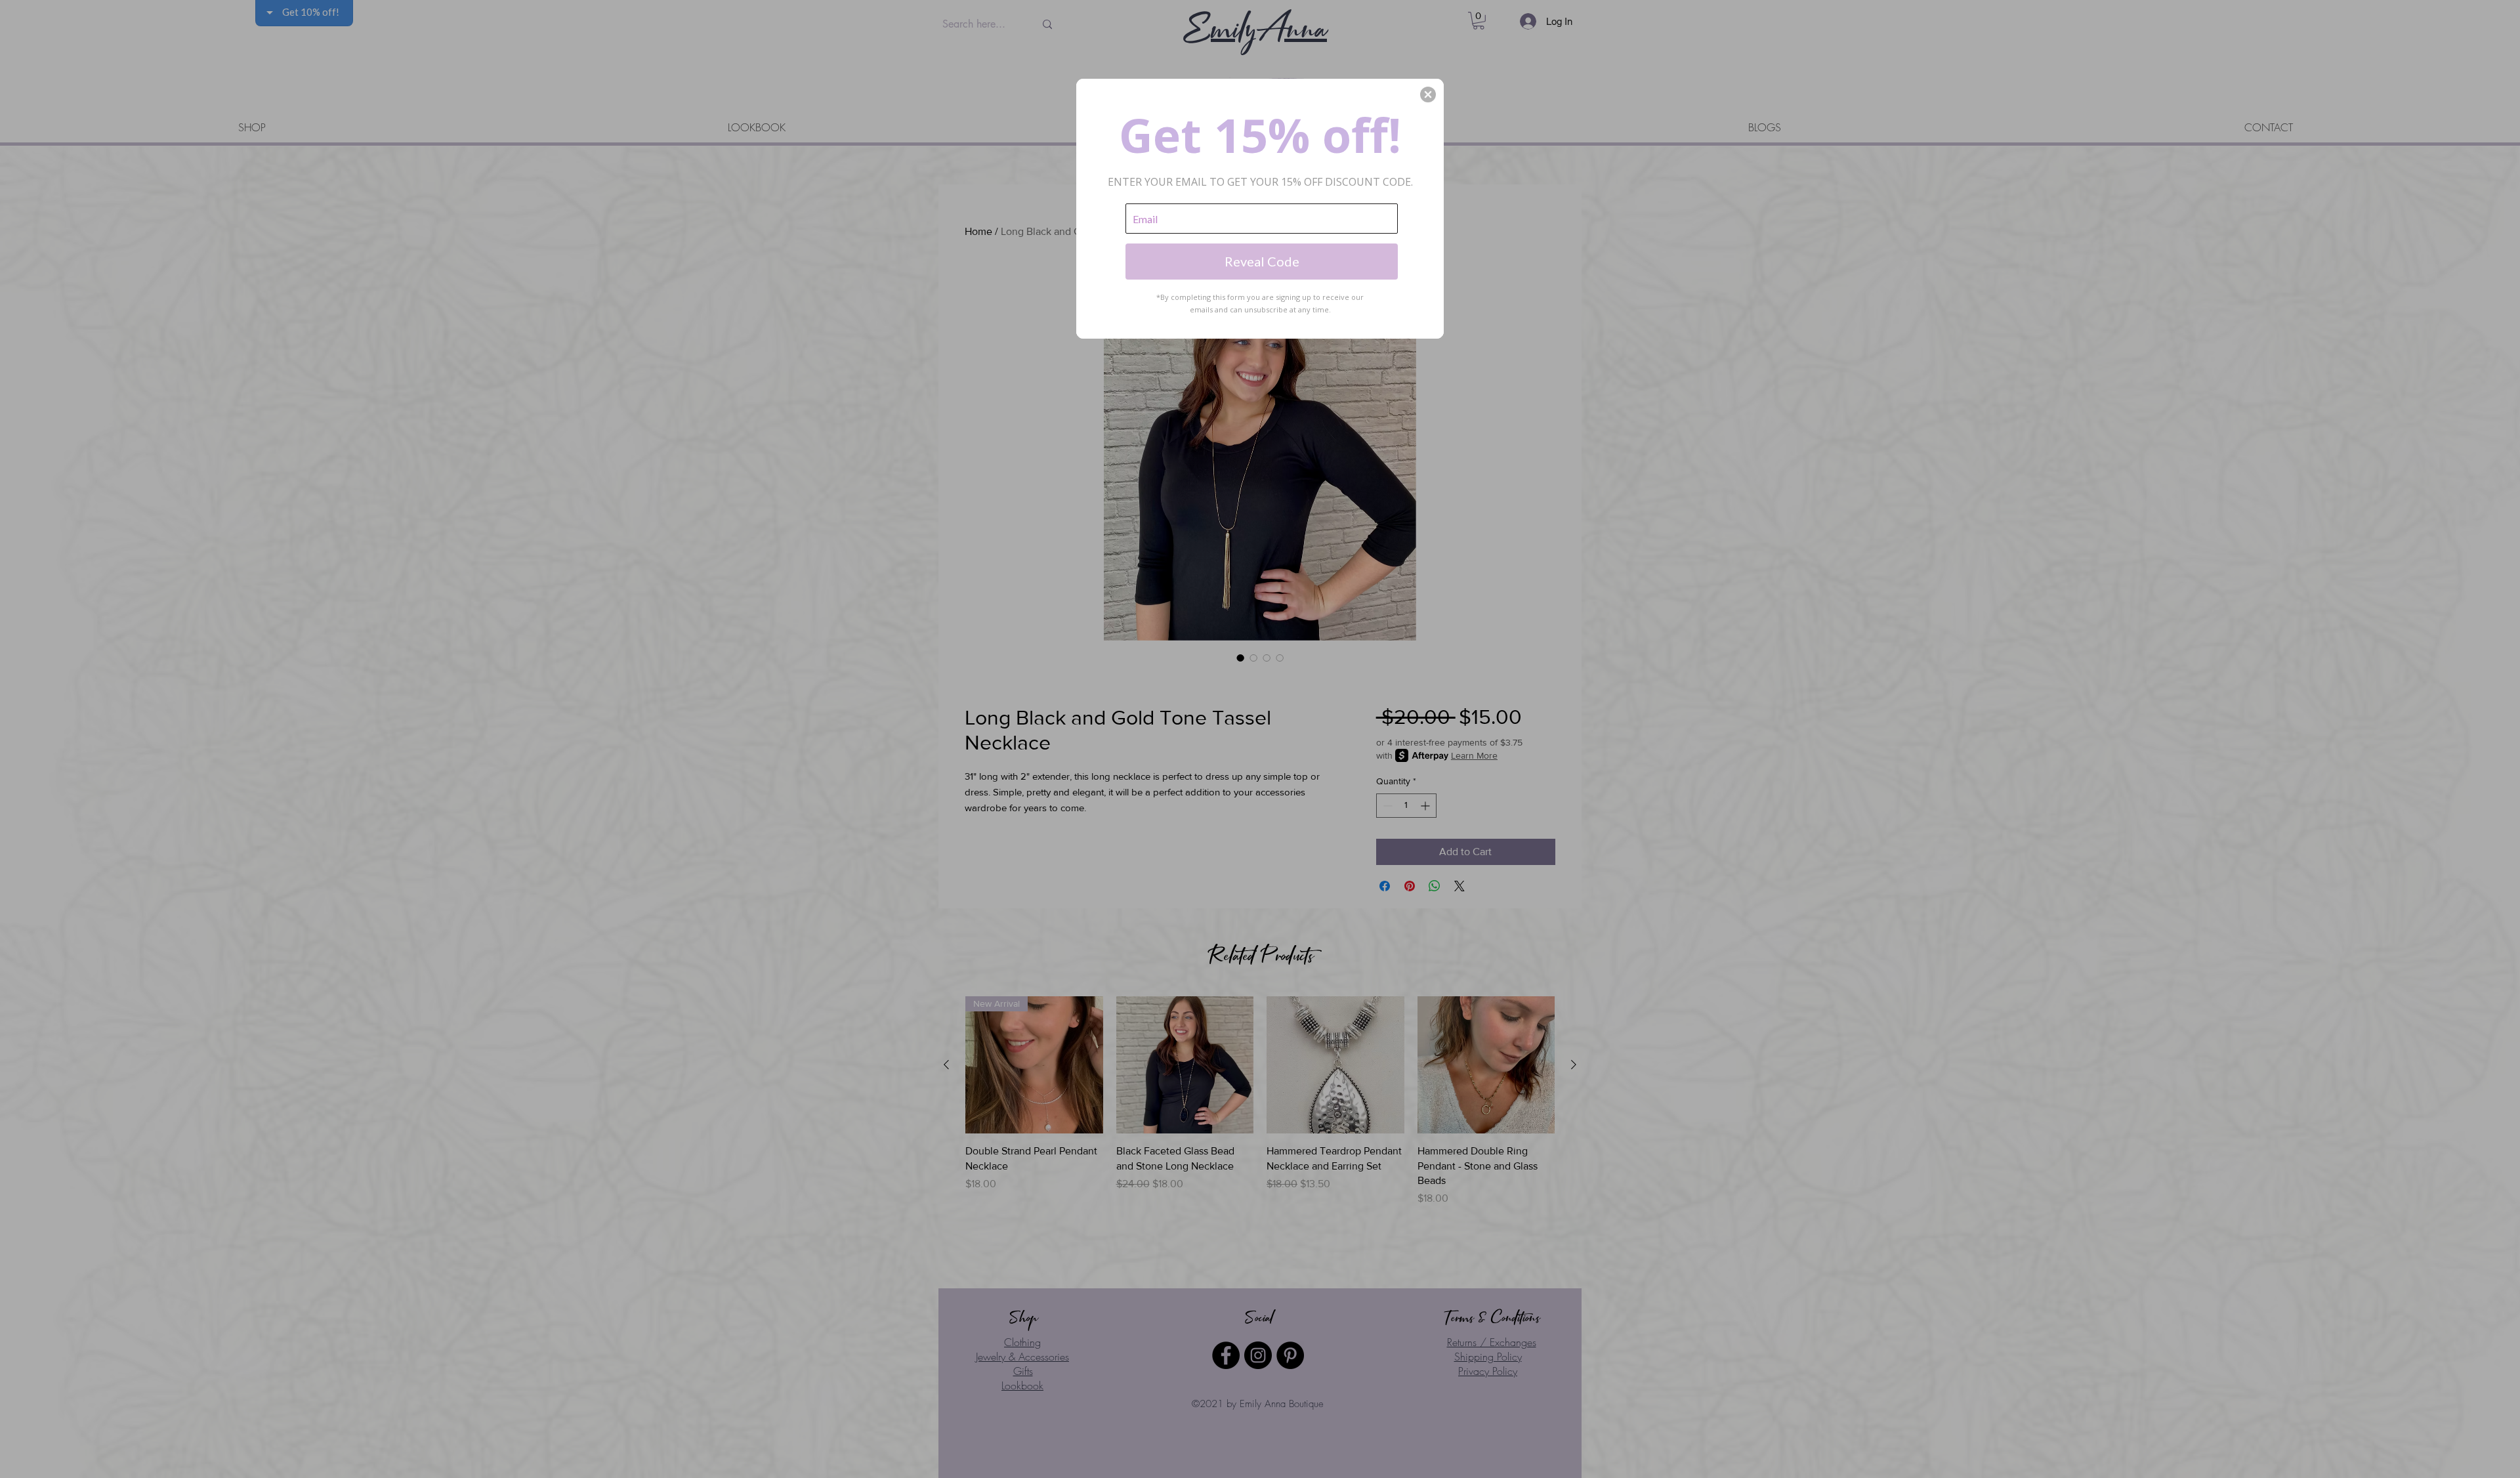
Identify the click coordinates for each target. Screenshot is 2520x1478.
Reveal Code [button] (1262, 261)
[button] (1428, 95)
